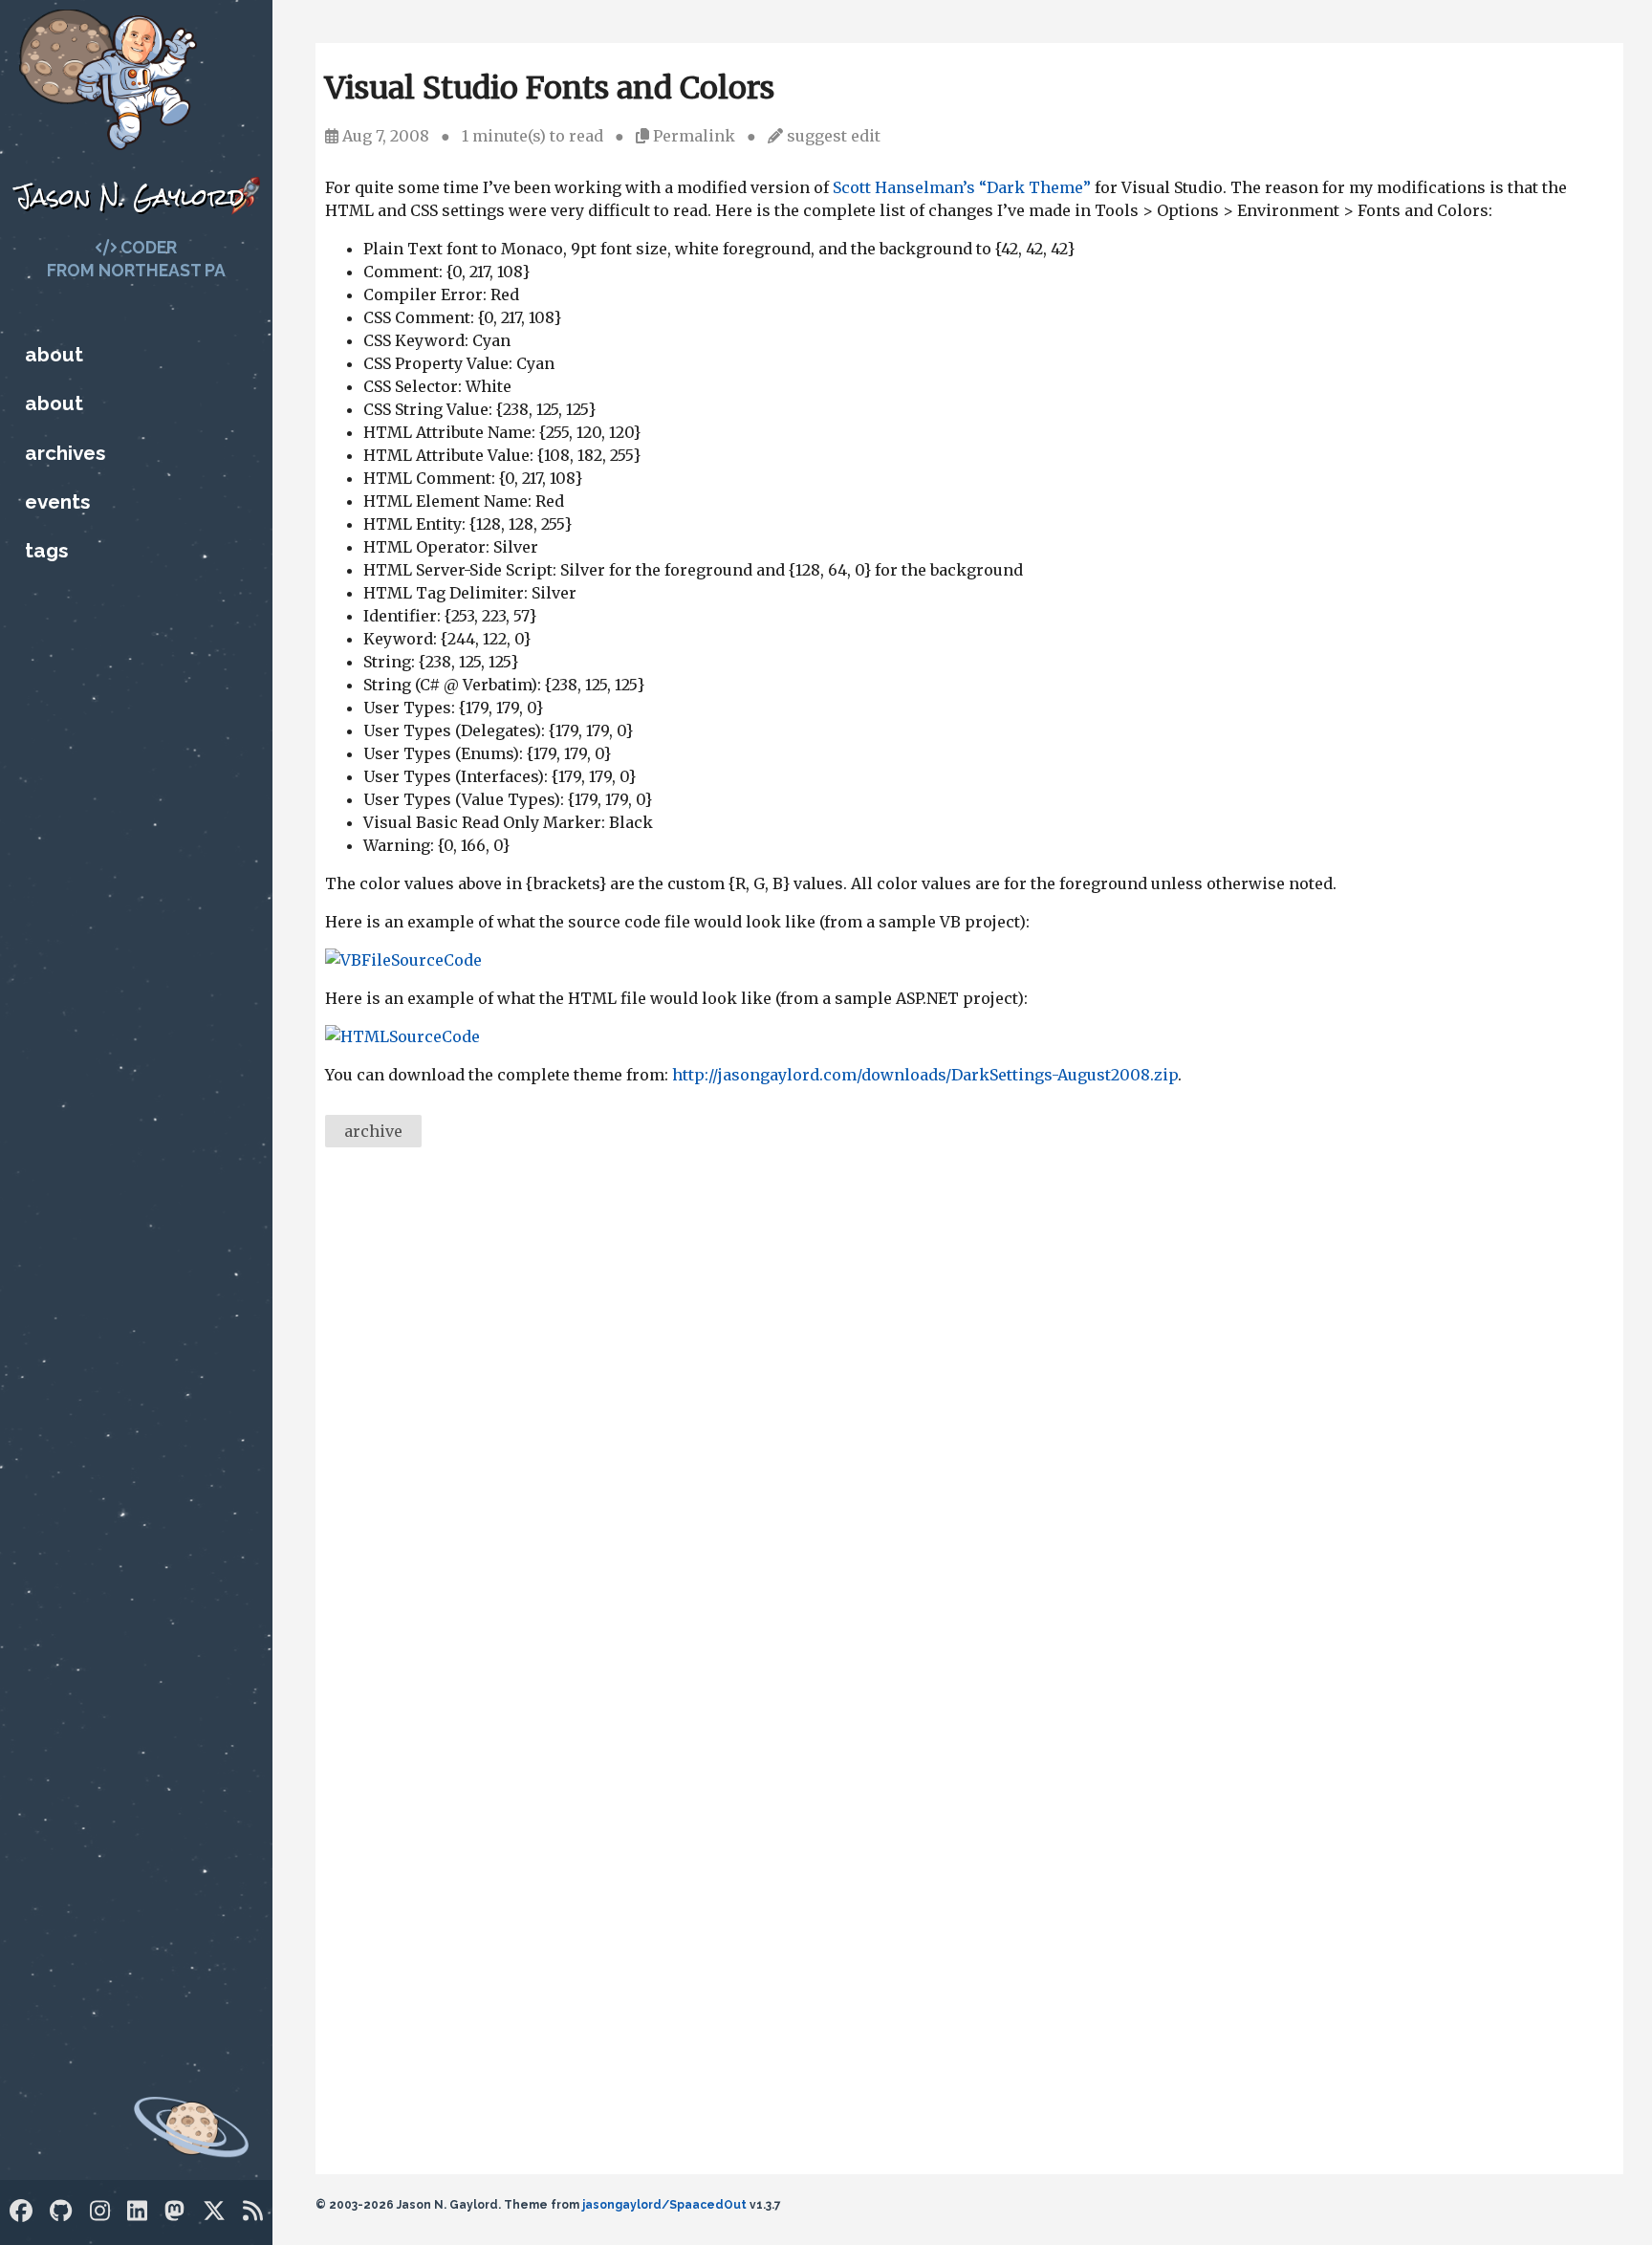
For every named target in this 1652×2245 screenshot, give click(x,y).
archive (373, 1131)
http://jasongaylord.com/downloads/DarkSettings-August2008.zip (925, 1075)
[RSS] (253, 2211)
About (54, 354)
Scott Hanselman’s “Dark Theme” (962, 187)
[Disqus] (969, 1425)
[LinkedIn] (137, 2211)
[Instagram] (100, 2211)
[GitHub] (61, 2211)
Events (57, 501)
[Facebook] (21, 2211)
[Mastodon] (174, 2211)
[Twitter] (214, 2211)
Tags (46, 550)
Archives (65, 453)
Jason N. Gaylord (130, 196)
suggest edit (834, 136)
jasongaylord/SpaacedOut (664, 2205)
